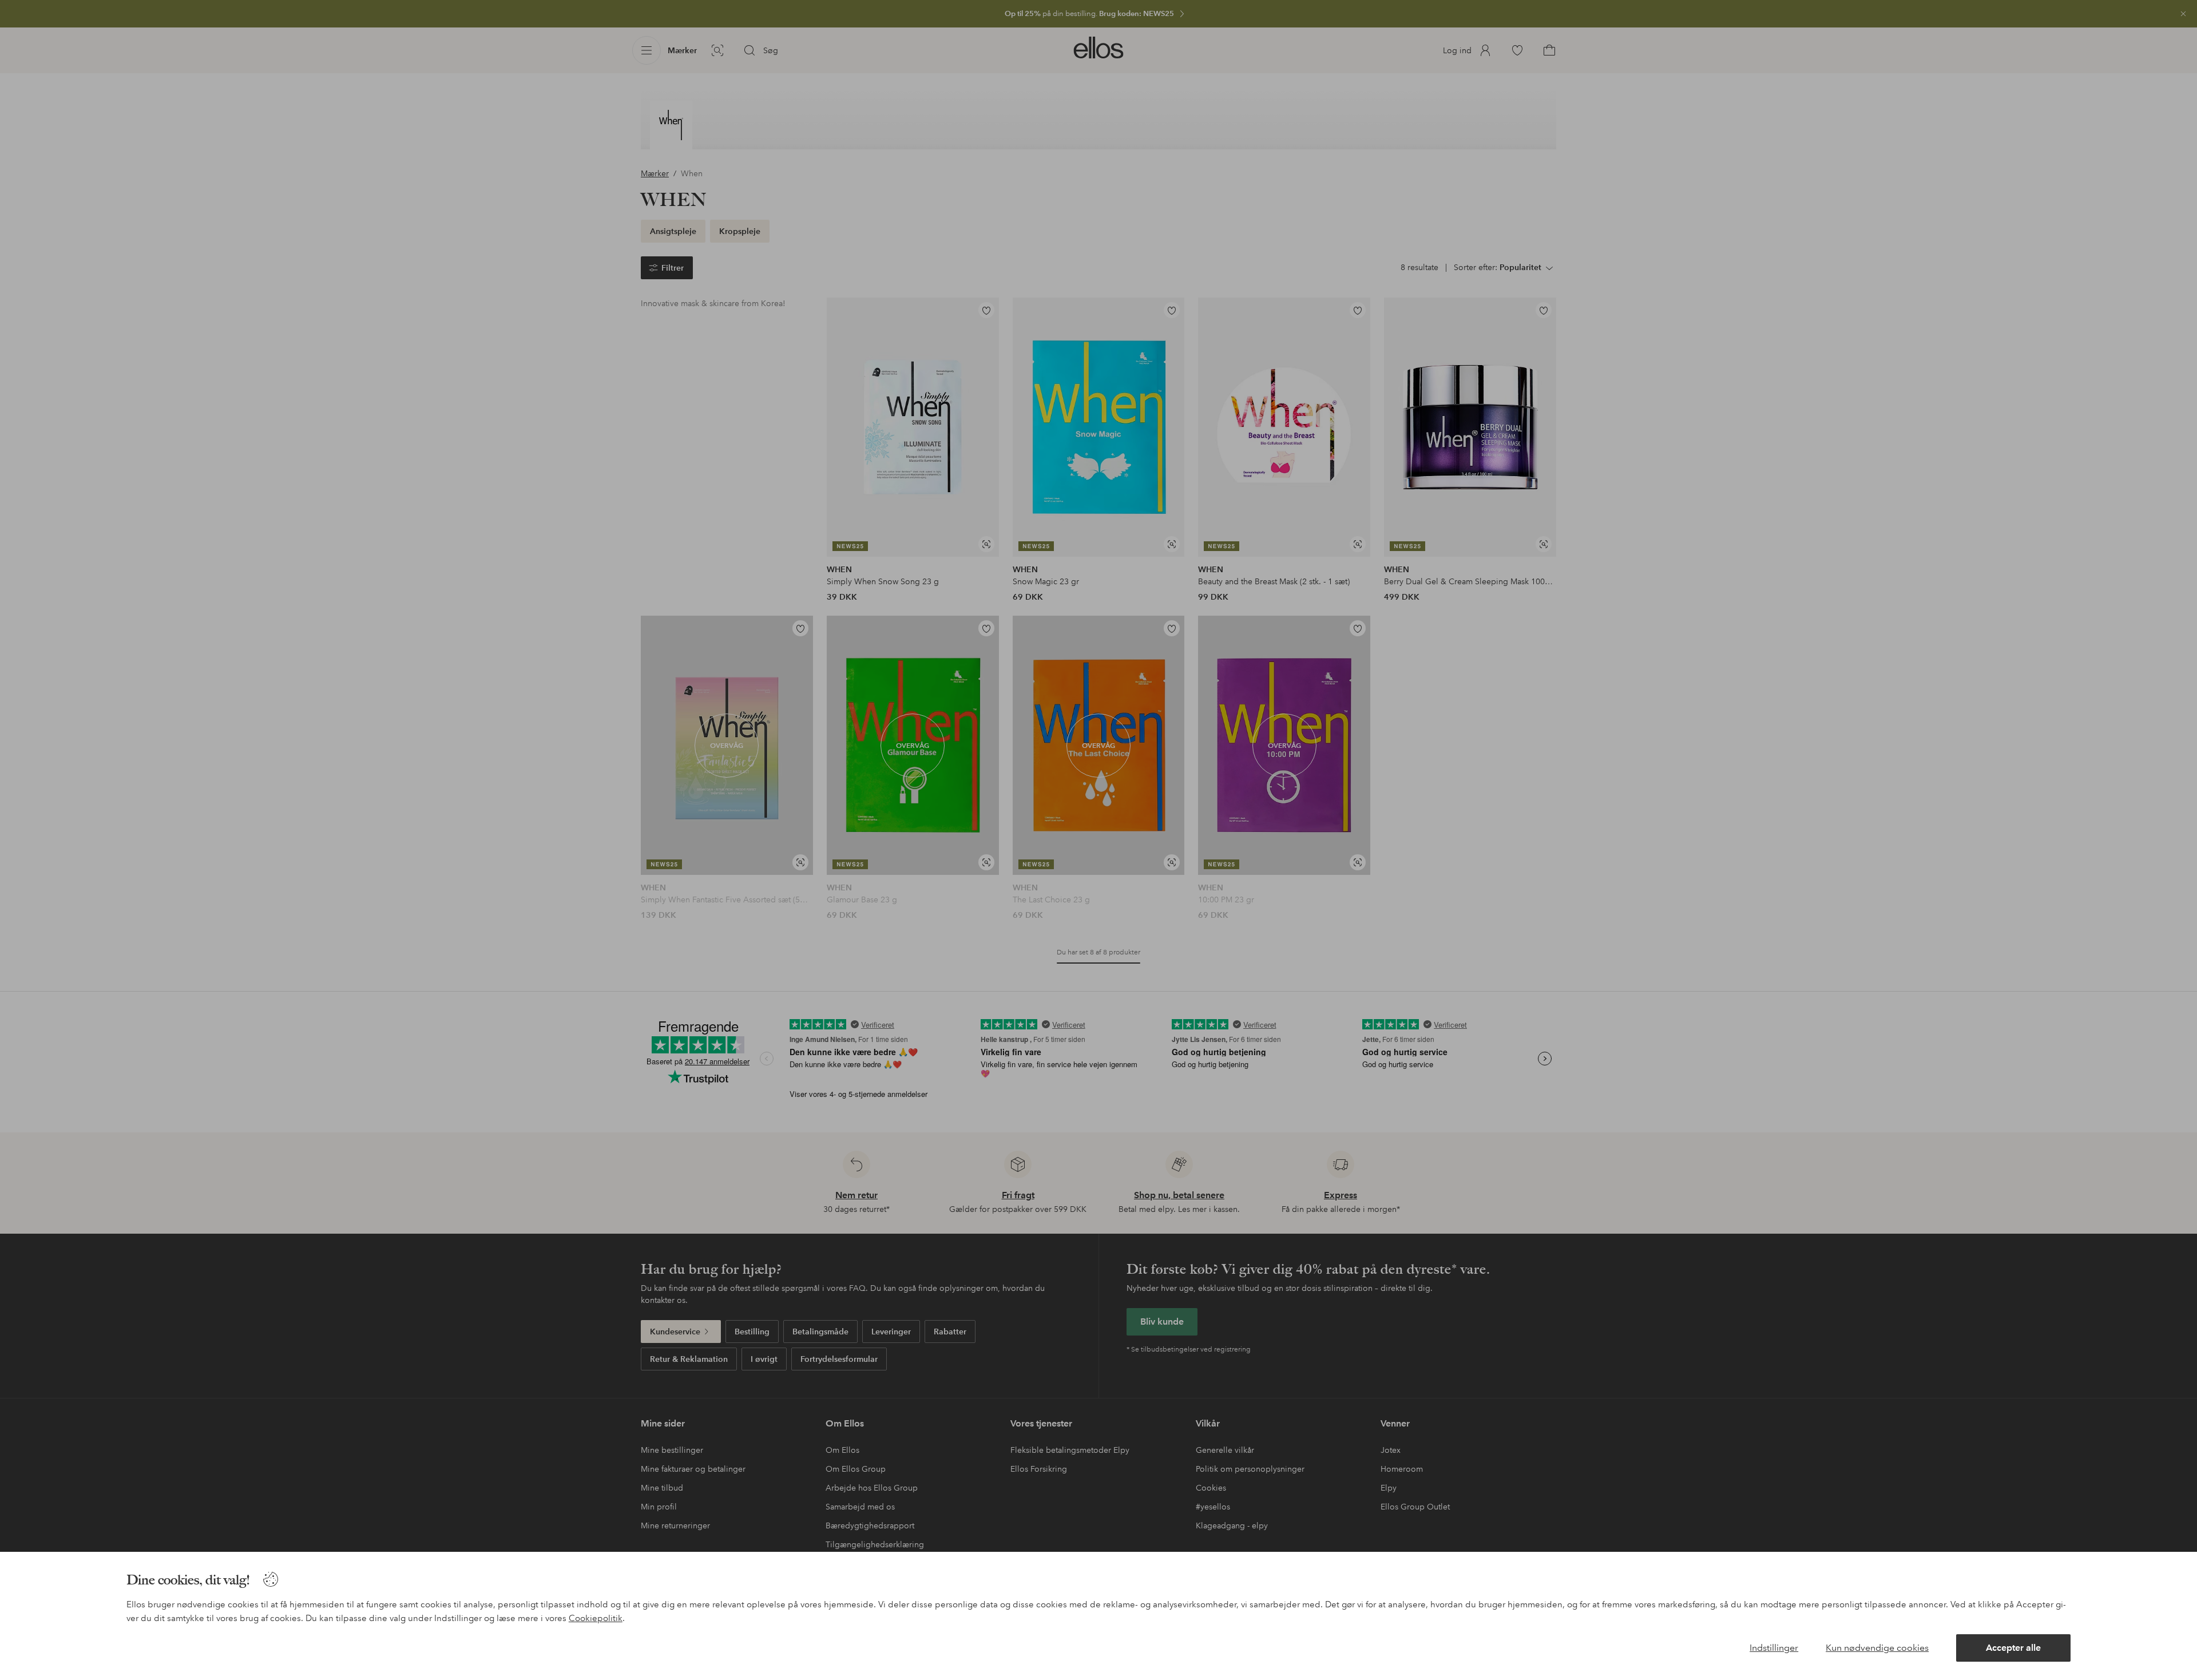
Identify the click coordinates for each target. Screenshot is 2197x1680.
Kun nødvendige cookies (1877, 1648)
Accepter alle (2013, 1648)
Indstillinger (1774, 1648)
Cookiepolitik (596, 1618)
